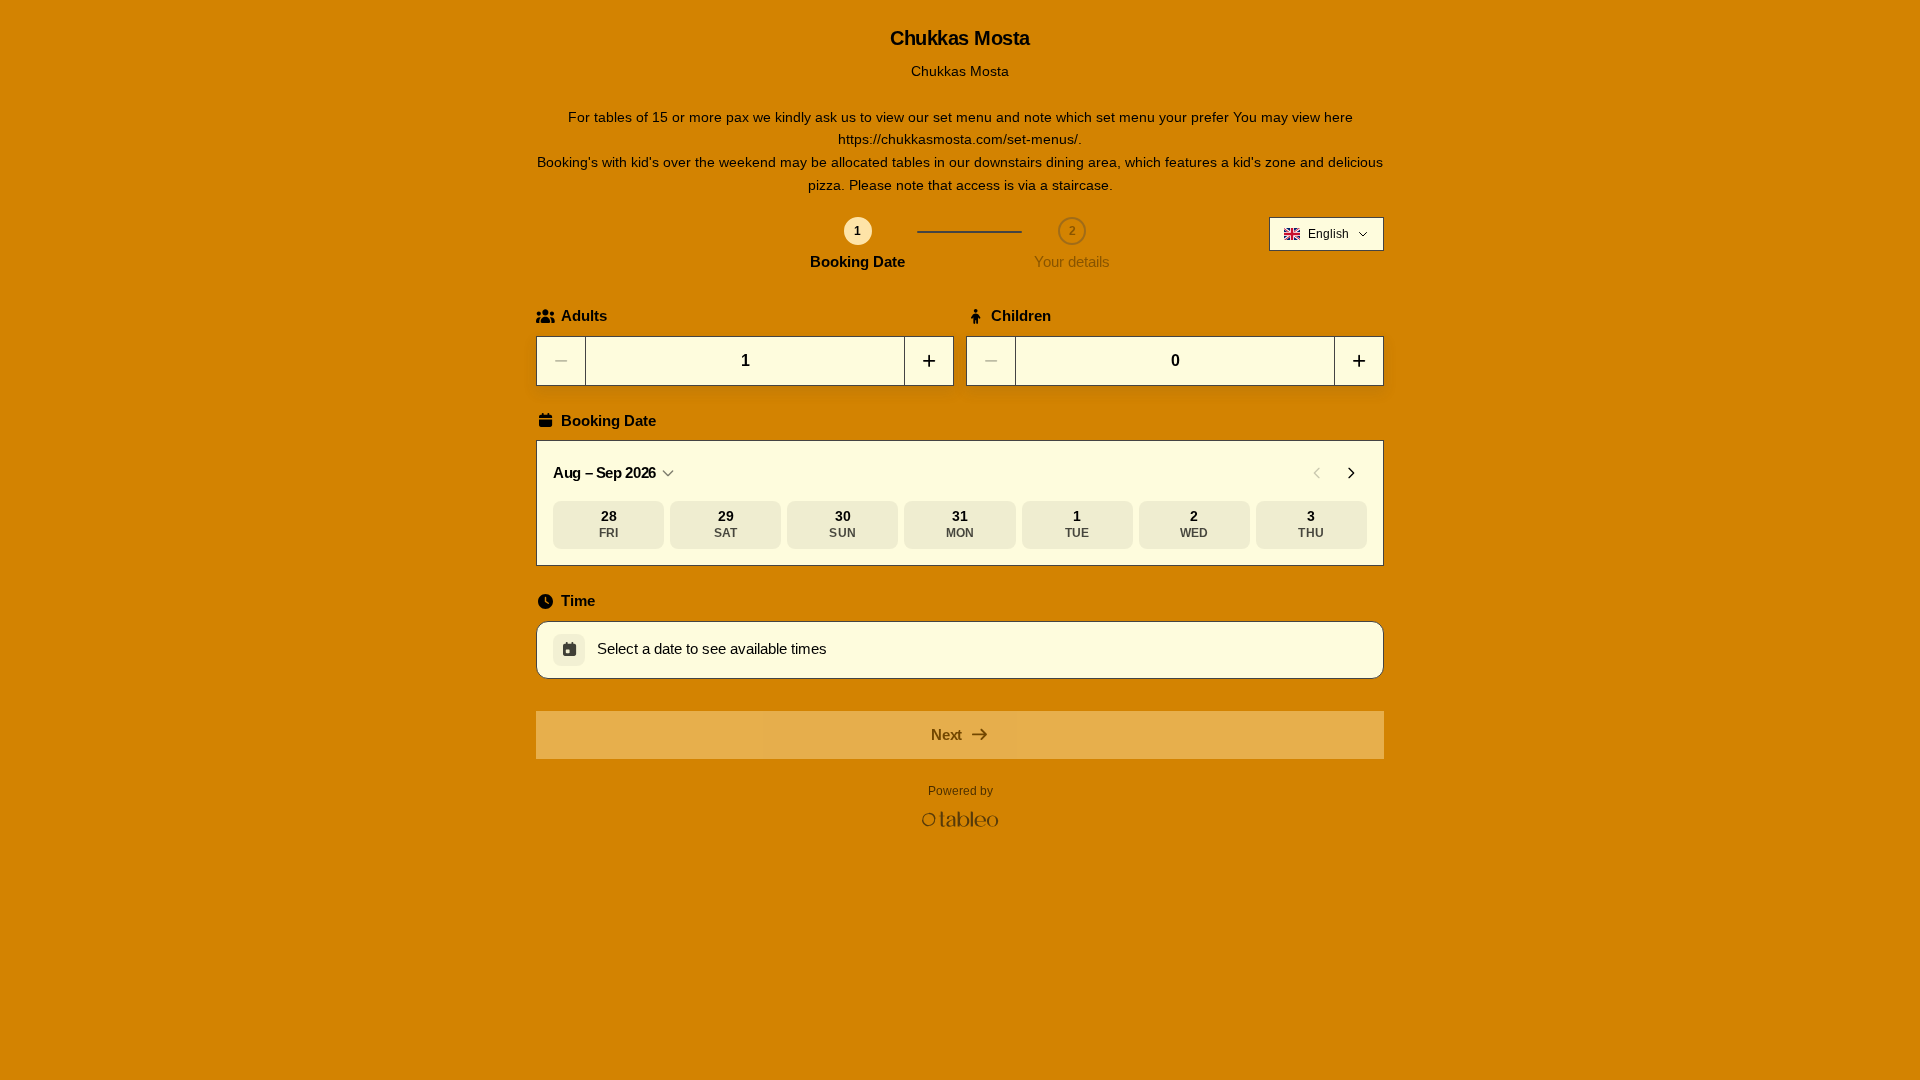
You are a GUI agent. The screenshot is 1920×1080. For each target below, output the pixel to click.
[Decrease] (561, 361)
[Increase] (929, 361)
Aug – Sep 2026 (604, 472)
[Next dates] (1351, 473)
